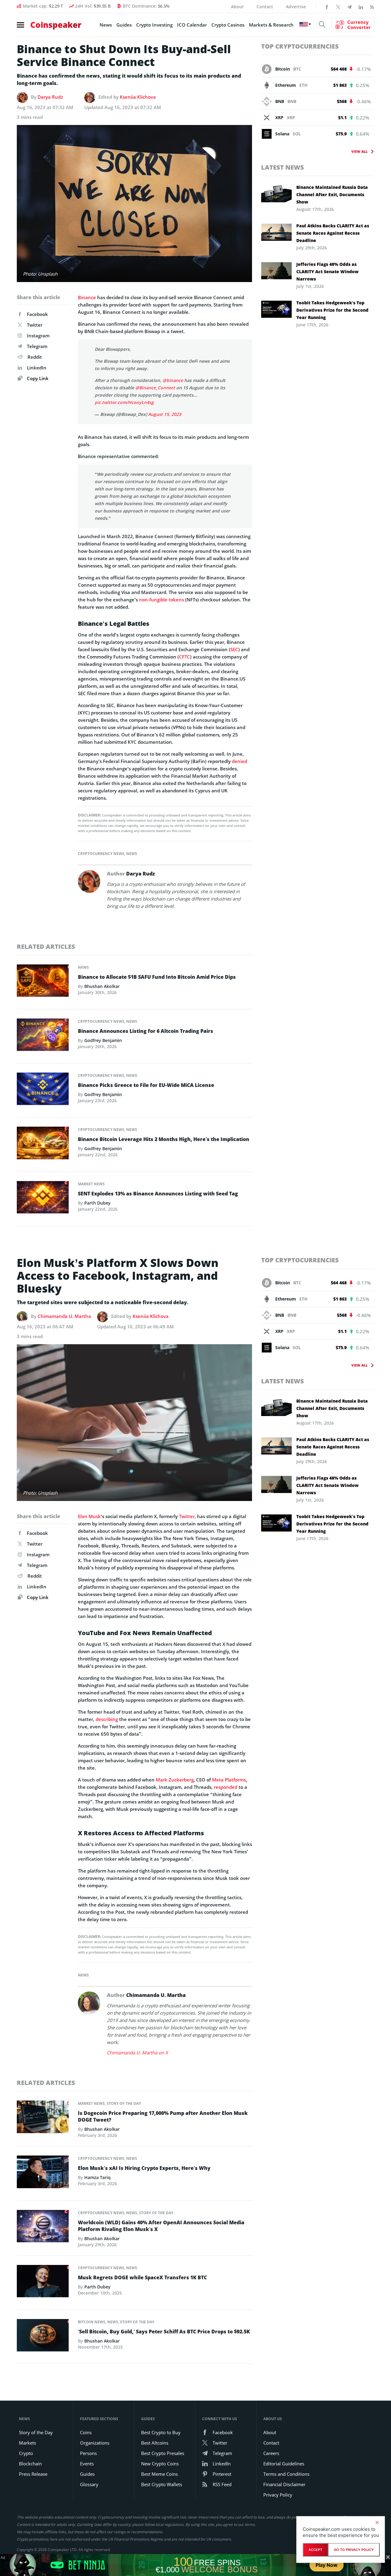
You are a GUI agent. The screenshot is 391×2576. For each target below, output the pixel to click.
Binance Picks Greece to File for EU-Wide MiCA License (146, 1085)
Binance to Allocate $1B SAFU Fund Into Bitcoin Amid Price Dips (157, 977)
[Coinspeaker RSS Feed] (372, 6)
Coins (86, 2432)
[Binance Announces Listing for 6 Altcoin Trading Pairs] (43, 1036)
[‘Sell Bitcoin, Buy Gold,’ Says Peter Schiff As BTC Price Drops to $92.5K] (43, 2337)
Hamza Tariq (97, 2177)
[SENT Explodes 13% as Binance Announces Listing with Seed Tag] (43, 1199)
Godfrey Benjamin (103, 1040)
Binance (87, 297)
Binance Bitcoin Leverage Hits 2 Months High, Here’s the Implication (164, 1139)
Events (87, 2464)
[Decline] (377, 2523)
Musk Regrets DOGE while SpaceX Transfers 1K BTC (142, 2277)
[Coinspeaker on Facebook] (327, 6)
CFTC (185, 657)
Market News (91, 1184)
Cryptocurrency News (101, 854)
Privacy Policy (278, 2495)
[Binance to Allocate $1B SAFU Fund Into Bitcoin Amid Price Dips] (43, 982)
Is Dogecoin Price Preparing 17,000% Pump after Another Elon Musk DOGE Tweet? (163, 2116)
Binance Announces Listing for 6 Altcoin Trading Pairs (146, 1031)
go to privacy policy (354, 2550)
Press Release (33, 2474)
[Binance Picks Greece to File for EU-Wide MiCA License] (43, 1091)
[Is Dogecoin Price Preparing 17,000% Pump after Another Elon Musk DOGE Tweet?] (43, 2119)
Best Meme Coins (159, 2474)
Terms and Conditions (286, 2474)
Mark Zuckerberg (175, 1780)
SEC (234, 649)
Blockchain (30, 2464)
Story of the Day (124, 2103)
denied (239, 761)
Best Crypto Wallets (162, 2484)
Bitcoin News (92, 2322)
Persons (88, 2453)
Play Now (327, 2565)
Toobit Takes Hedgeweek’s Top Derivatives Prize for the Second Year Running (332, 310)
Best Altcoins (155, 2443)
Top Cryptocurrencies (300, 46)
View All (359, 151)
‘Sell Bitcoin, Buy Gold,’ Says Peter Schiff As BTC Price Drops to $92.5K (164, 2332)
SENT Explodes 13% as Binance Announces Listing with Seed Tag (158, 1194)
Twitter (35, 325)
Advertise (296, 7)
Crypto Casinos (228, 25)
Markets (27, 2443)
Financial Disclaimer (284, 2484)
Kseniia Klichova (138, 97)
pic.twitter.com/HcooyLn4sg (124, 402)
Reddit (35, 357)
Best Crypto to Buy (161, 2432)
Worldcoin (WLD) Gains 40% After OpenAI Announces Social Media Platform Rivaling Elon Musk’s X (161, 2226)
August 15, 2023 (165, 414)
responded (226, 1787)
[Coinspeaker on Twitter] (338, 6)
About (237, 7)
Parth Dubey (97, 1203)
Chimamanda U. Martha (64, 1316)
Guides (124, 25)
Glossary (89, 2484)
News (106, 25)
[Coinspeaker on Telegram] (349, 6)
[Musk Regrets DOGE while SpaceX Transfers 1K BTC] (43, 2283)
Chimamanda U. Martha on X (137, 2053)
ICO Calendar (192, 25)
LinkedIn (37, 368)
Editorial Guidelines (284, 2464)
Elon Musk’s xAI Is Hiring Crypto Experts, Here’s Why (144, 2168)
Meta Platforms (229, 1780)
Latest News (283, 167)
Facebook (37, 314)
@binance (173, 380)
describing (107, 1719)
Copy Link (37, 378)
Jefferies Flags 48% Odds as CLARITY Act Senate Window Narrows (327, 272)
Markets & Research (271, 25)
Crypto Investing (154, 25)
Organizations (95, 2443)
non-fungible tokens (161, 600)
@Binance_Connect (155, 388)
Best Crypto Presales (163, 2453)
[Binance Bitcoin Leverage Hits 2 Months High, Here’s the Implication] (43, 1145)
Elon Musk (89, 1516)
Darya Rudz (50, 97)
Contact (265, 7)
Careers (271, 2453)
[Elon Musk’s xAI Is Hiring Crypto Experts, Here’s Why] (43, 2174)
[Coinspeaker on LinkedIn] (361, 6)
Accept (315, 2550)
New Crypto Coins (160, 2464)
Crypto (26, 2453)
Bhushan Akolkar (102, 986)
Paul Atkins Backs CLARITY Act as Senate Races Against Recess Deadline (333, 233)
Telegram (37, 346)
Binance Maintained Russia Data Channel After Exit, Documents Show (332, 194)
